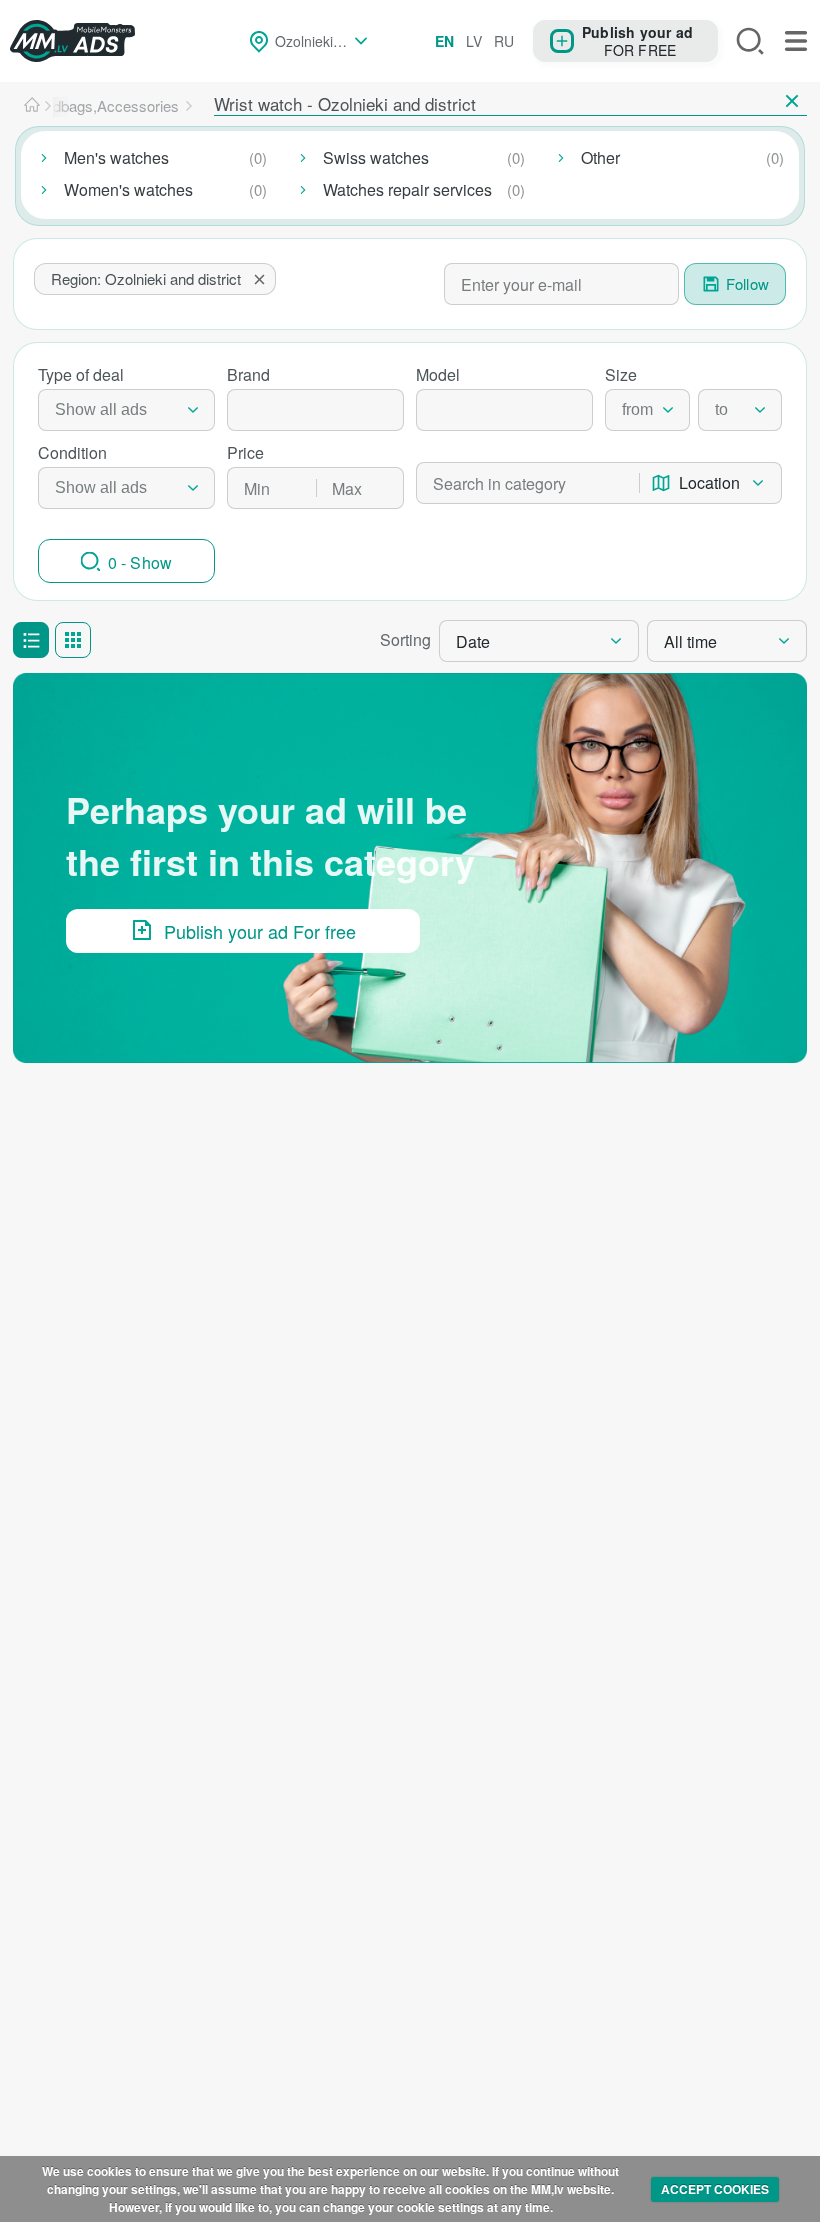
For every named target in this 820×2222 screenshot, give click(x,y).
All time (690, 641)
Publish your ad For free (260, 931)
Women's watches (128, 189)
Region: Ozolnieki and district (146, 278)
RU (504, 41)
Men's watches (116, 157)
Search (750, 41)
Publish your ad (637, 31)
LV (474, 41)
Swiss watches (376, 157)
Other (600, 157)
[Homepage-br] (32, 106)
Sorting (405, 639)
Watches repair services (407, 189)
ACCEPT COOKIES (715, 2189)
